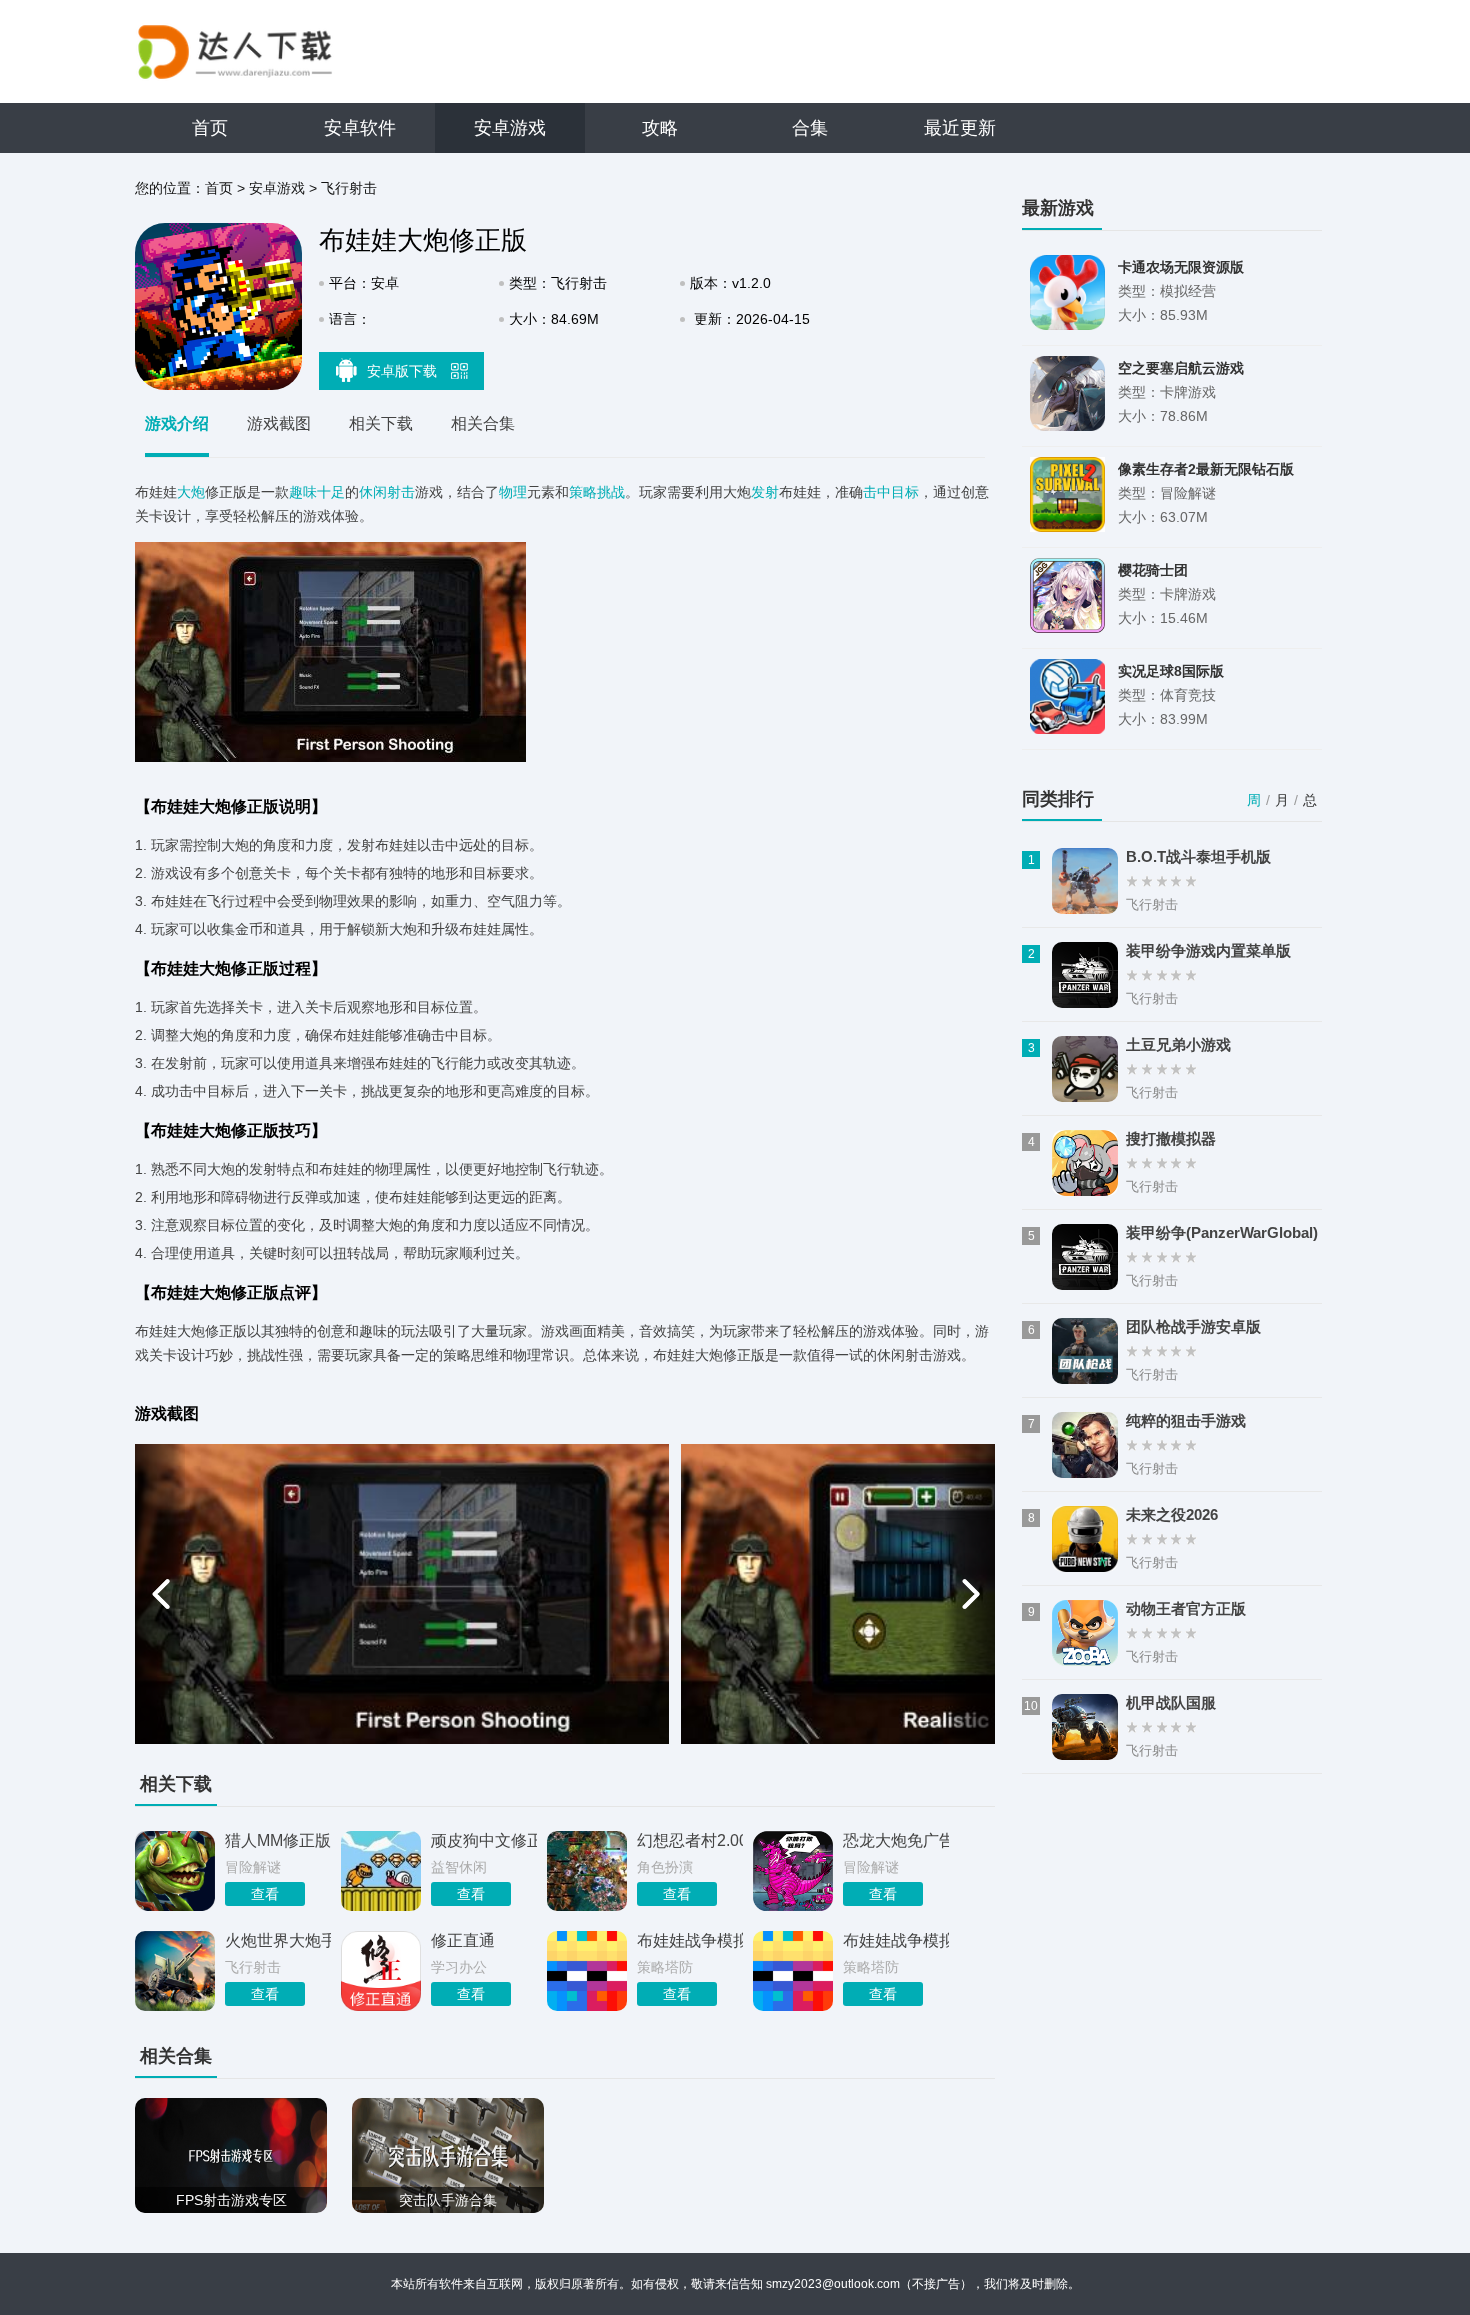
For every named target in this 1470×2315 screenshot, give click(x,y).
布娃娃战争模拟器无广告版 (896, 1940)
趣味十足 (317, 492)
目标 (905, 492)
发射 (765, 492)
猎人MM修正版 (278, 1840)
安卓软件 (360, 128)
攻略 (660, 128)
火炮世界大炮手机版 (278, 1940)
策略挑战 (597, 492)
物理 (513, 492)
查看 (265, 1894)
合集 (810, 128)
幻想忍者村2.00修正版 (690, 1840)
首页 (210, 128)
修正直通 (463, 1940)
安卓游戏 (510, 128)
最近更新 (960, 128)
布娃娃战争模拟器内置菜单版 (690, 1940)
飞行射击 (349, 188)
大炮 (191, 492)
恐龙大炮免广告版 (896, 1840)
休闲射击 (387, 492)
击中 (877, 492)
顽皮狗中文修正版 (484, 1840)
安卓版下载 (404, 371)
